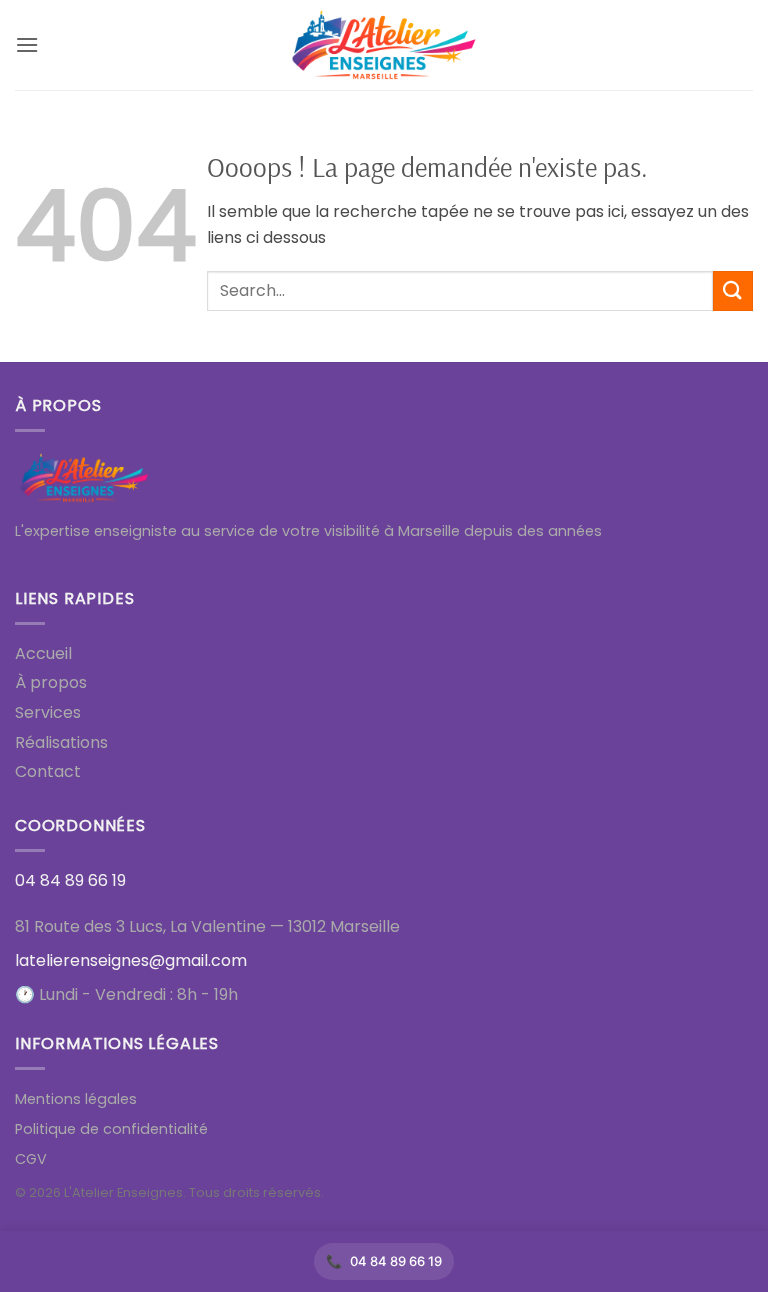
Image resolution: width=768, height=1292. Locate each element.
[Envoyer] (733, 290)
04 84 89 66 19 (396, 1261)
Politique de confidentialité (111, 1129)
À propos (51, 682)
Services (48, 712)
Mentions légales (76, 1099)
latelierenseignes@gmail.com (131, 960)
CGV (31, 1159)
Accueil (43, 653)
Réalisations (61, 742)
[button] (27, 44)
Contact (48, 771)
